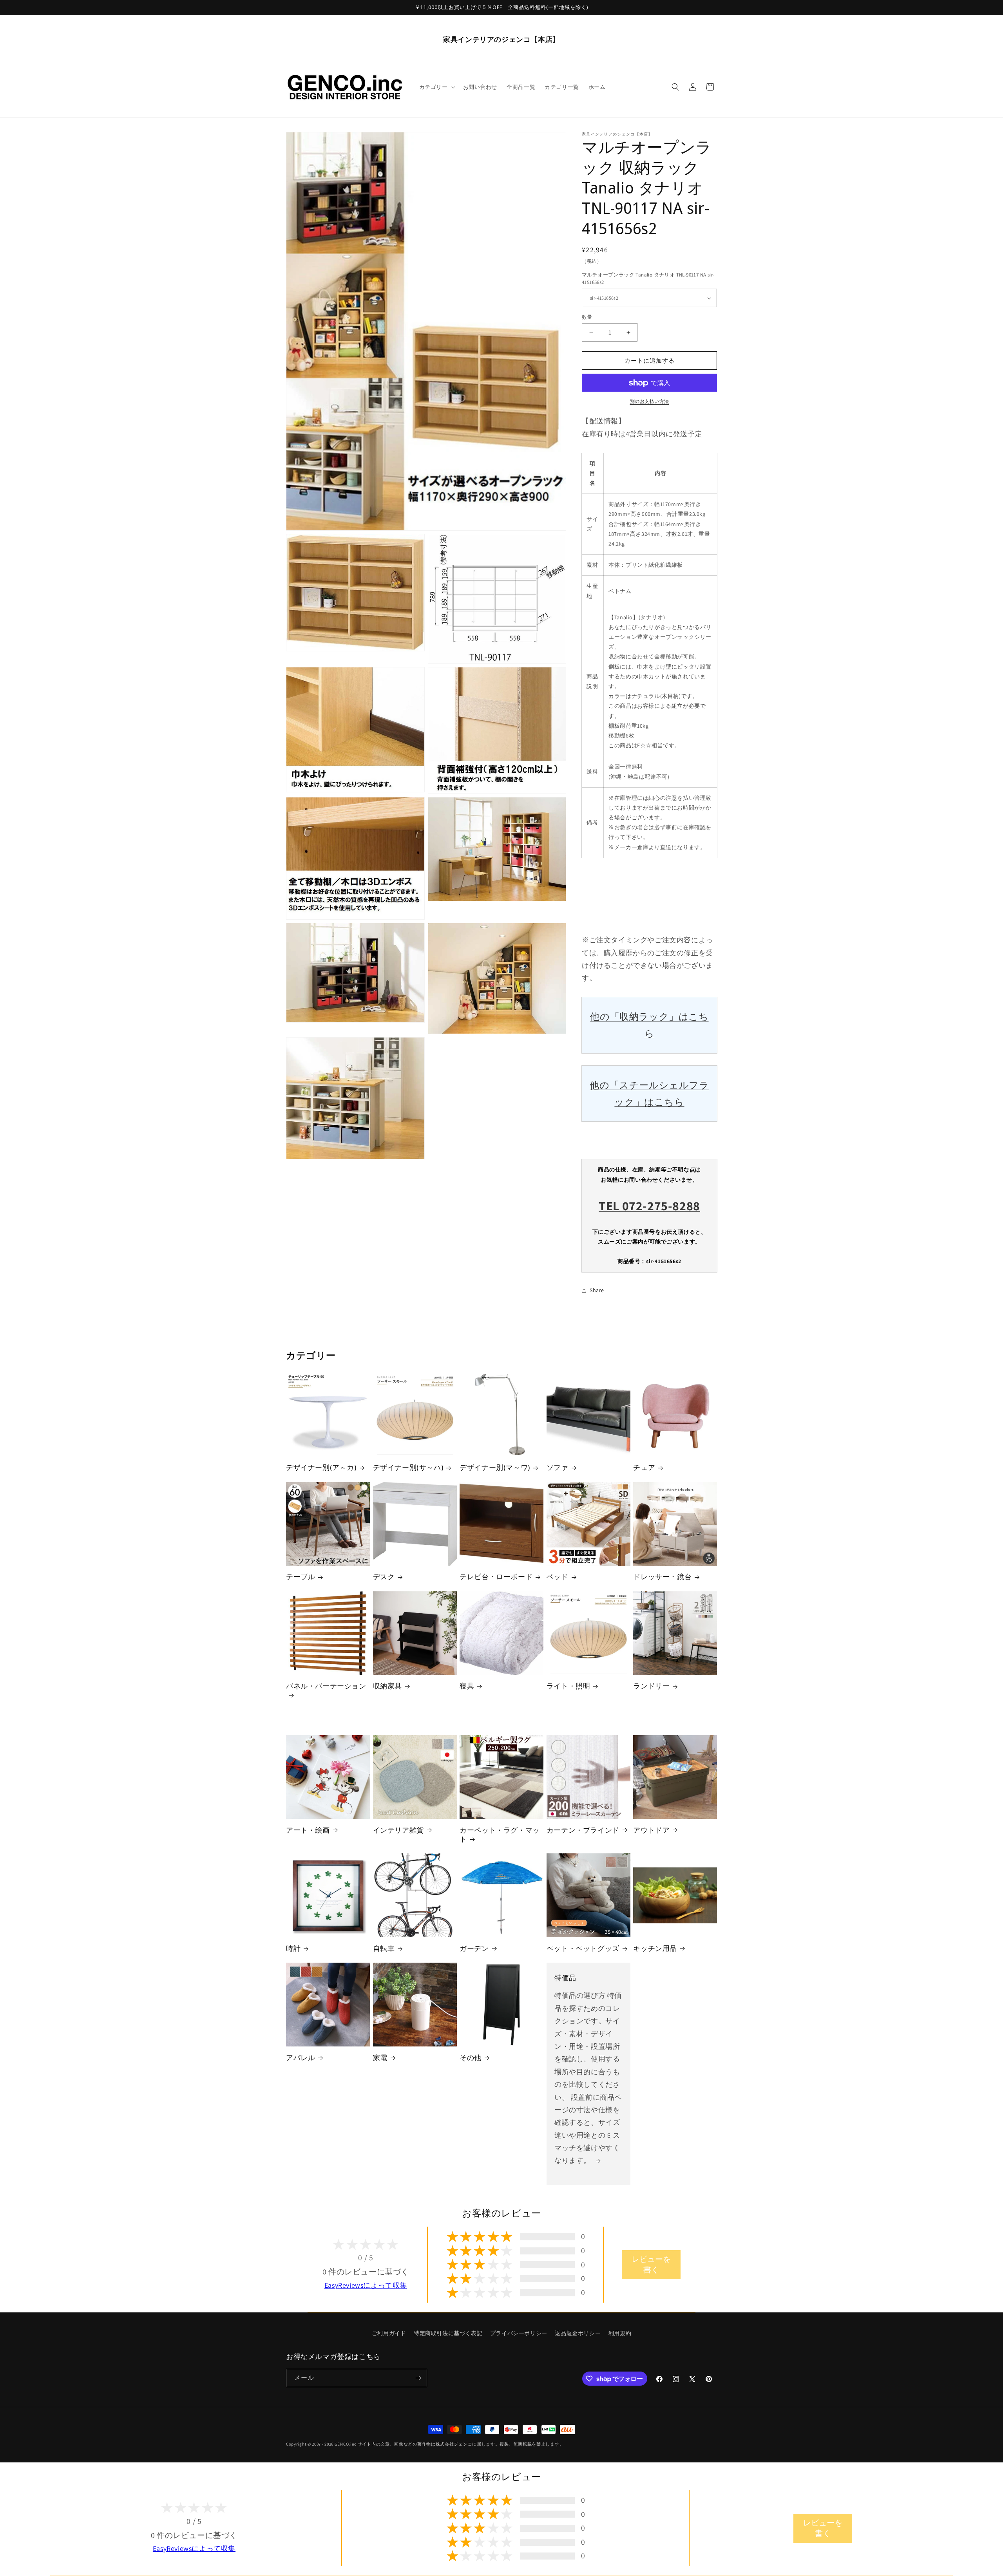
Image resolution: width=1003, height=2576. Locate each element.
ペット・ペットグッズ (583, 1948)
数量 (587, 317)
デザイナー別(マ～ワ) (495, 1468)
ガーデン (474, 1948)
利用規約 (620, 2333)
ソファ (558, 1468)
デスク (384, 1577)
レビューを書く (651, 2264)
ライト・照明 (568, 1686)
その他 (471, 2058)
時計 (293, 1948)
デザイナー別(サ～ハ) (408, 1468)
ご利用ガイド (389, 2333)
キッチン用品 (655, 1948)
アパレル (301, 2058)
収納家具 (387, 1686)
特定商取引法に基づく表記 (448, 2333)
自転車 (384, 1948)
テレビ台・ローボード (496, 1577)
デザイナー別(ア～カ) (321, 1468)
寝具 (467, 1686)
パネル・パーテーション (326, 1686)
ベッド (558, 1577)
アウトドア (651, 1830)
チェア (644, 1468)
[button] (436, 87)
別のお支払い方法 (650, 402)
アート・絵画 (308, 1830)
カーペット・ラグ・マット (500, 1834)
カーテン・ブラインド (583, 1830)
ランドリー (651, 1686)
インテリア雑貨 (398, 1830)
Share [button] (597, 1290)
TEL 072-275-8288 (649, 1206)
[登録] (418, 2378)
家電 (380, 2058)
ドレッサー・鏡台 (662, 1577)
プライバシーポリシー (519, 2333)
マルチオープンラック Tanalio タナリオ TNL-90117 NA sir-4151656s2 (648, 279)
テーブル (301, 1577)
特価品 (565, 1978)
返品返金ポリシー (578, 2333)
